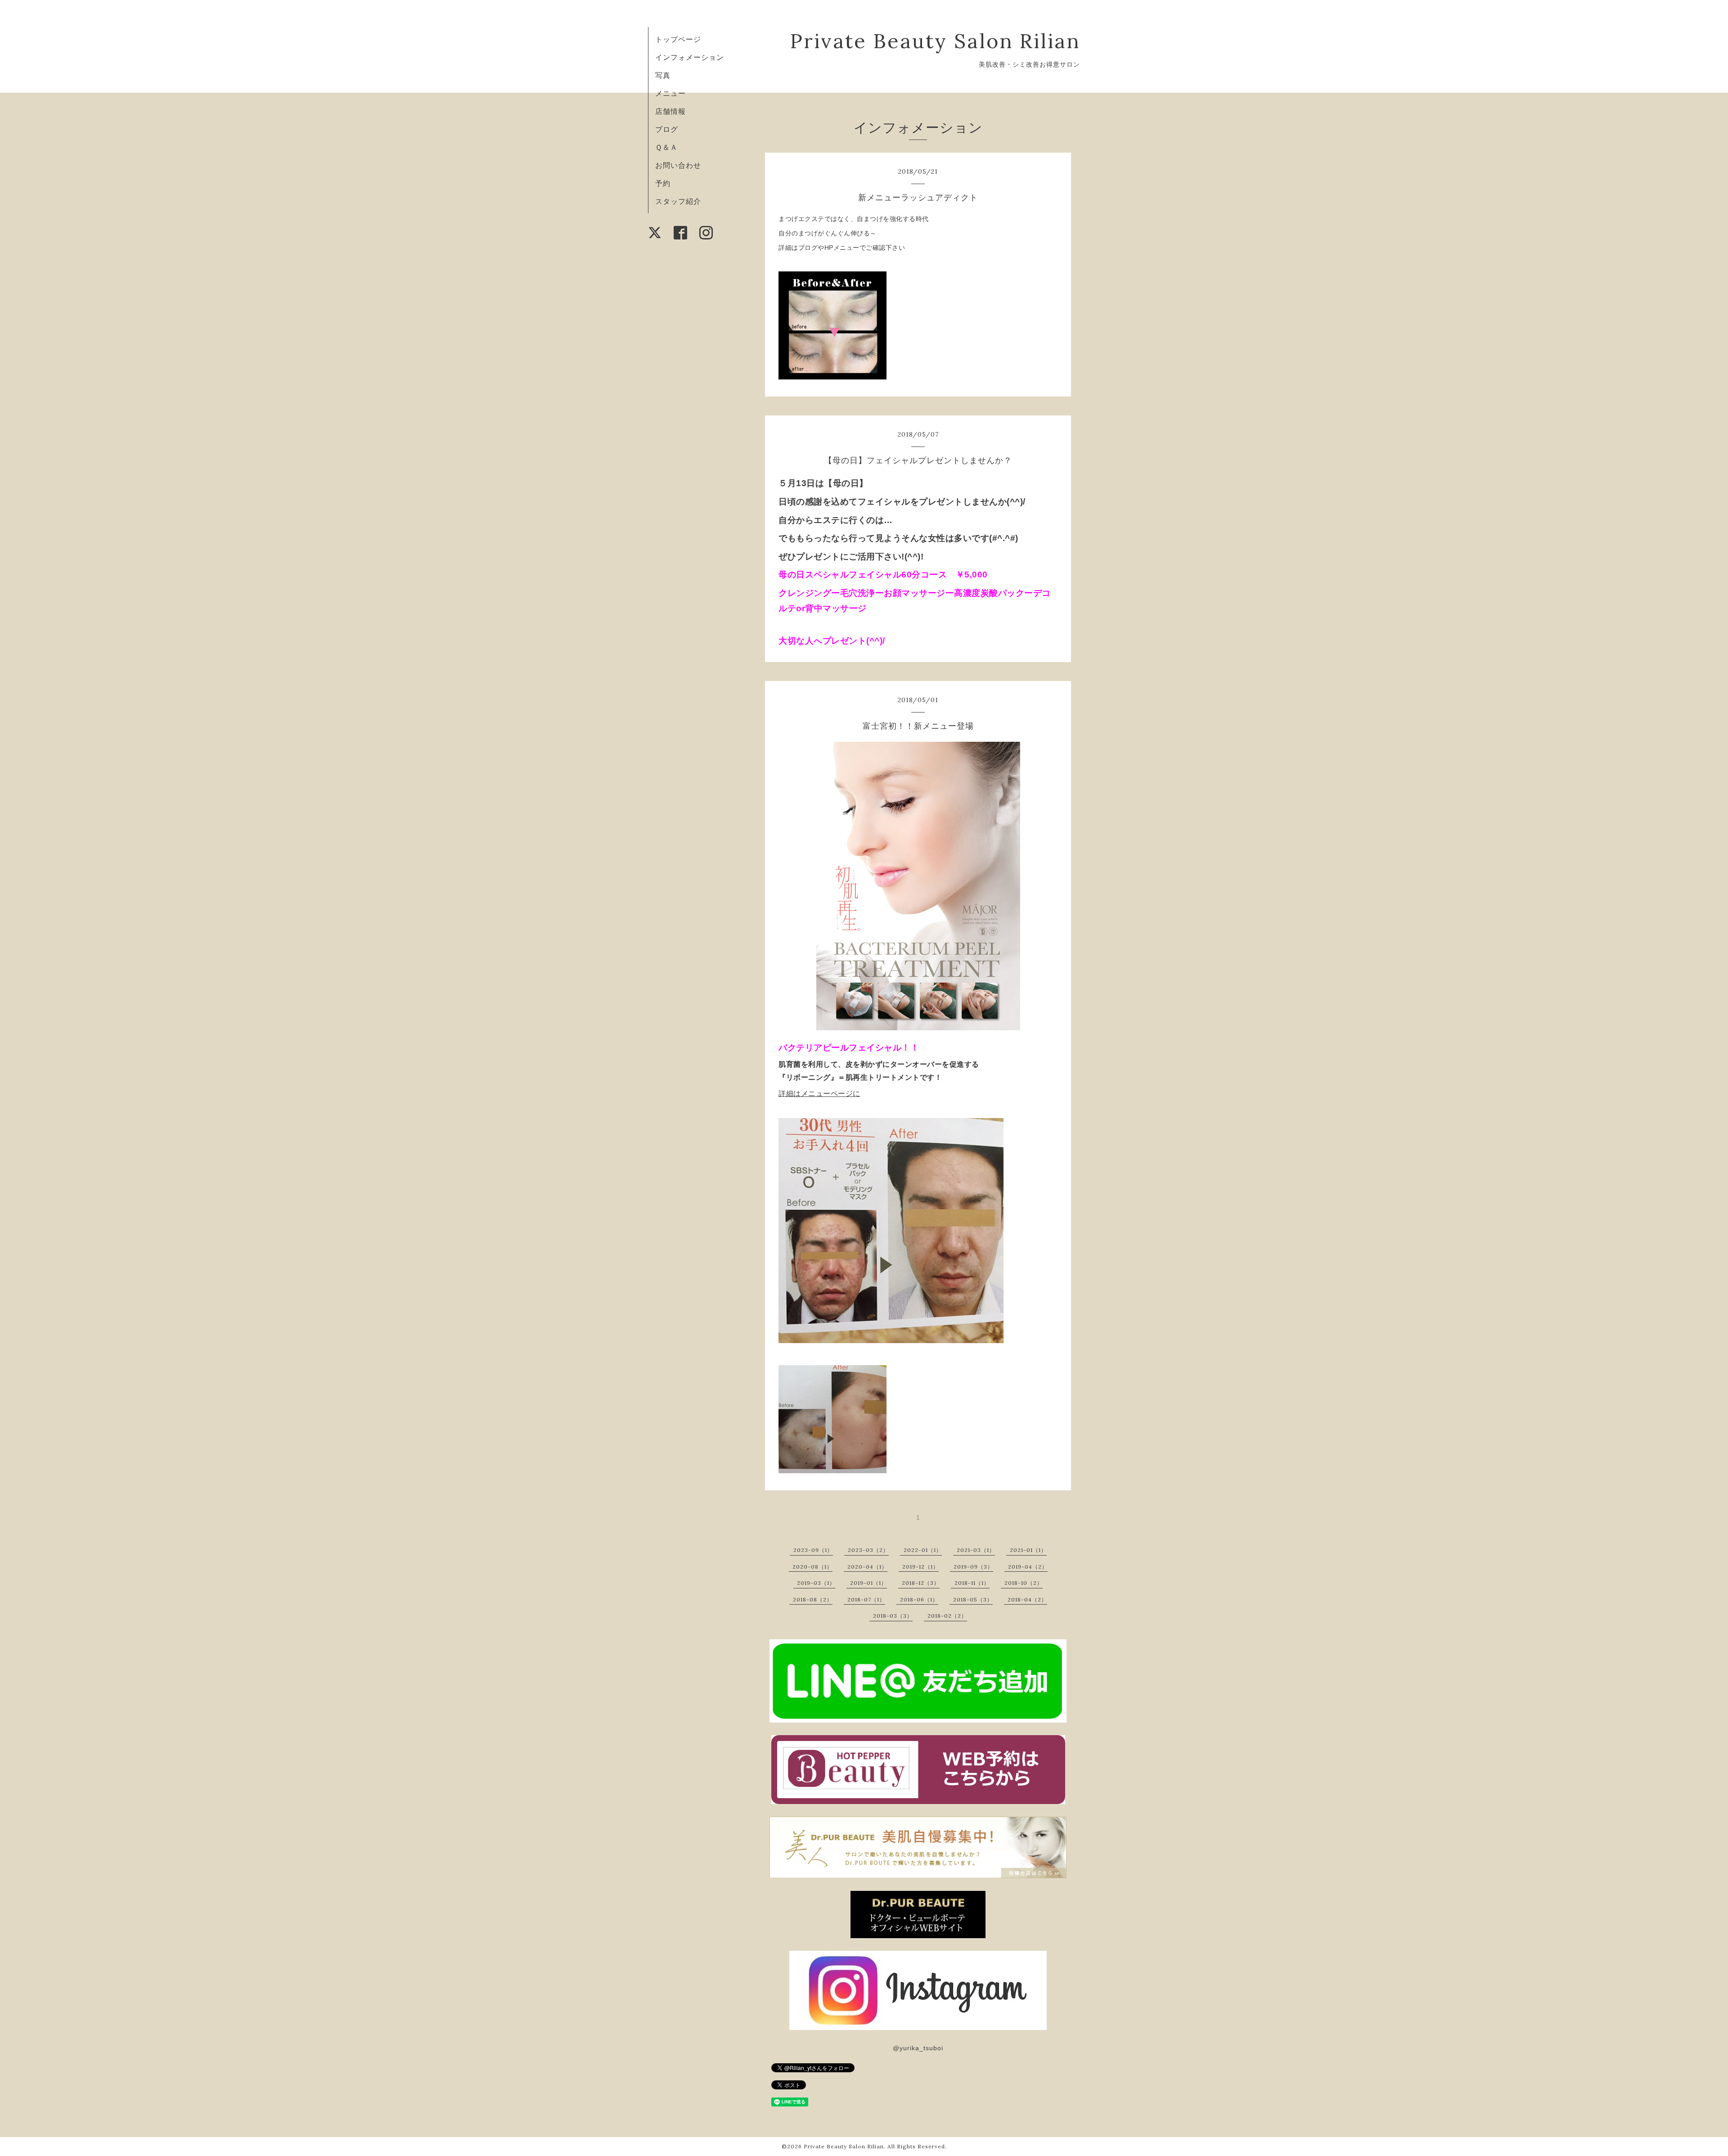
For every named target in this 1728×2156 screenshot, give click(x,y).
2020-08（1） (812, 1567)
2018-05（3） (973, 1599)
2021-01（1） (1028, 1550)
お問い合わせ (678, 165)
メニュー (670, 93)
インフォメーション (690, 57)
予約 (663, 183)
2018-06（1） (919, 1599)
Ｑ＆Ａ (666, 147)
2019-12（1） (920, 1567)
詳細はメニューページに (819, 1094)
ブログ (667, 129)
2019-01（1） (868, 1583)
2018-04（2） (1027, 1599)
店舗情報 (670, 111)
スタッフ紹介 (678, 201)
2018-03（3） (893, 1616)
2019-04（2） (1028, 1567)
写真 (663, 75)
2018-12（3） (921, 1583)
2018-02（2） (947, 1616)
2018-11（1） (972, 1583)
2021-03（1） (976, 1550)
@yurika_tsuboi (918, 2048)
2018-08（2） (813, 1599)
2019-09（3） (973, 1567)
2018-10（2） (1024, 1583)
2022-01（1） (923, 1550)
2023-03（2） (868, 1550)
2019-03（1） (816, 1583)
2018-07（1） (866, 1599)
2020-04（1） (867, 1567)
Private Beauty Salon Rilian (935, 41)
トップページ (678, 39)
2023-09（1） (813, 1550)
